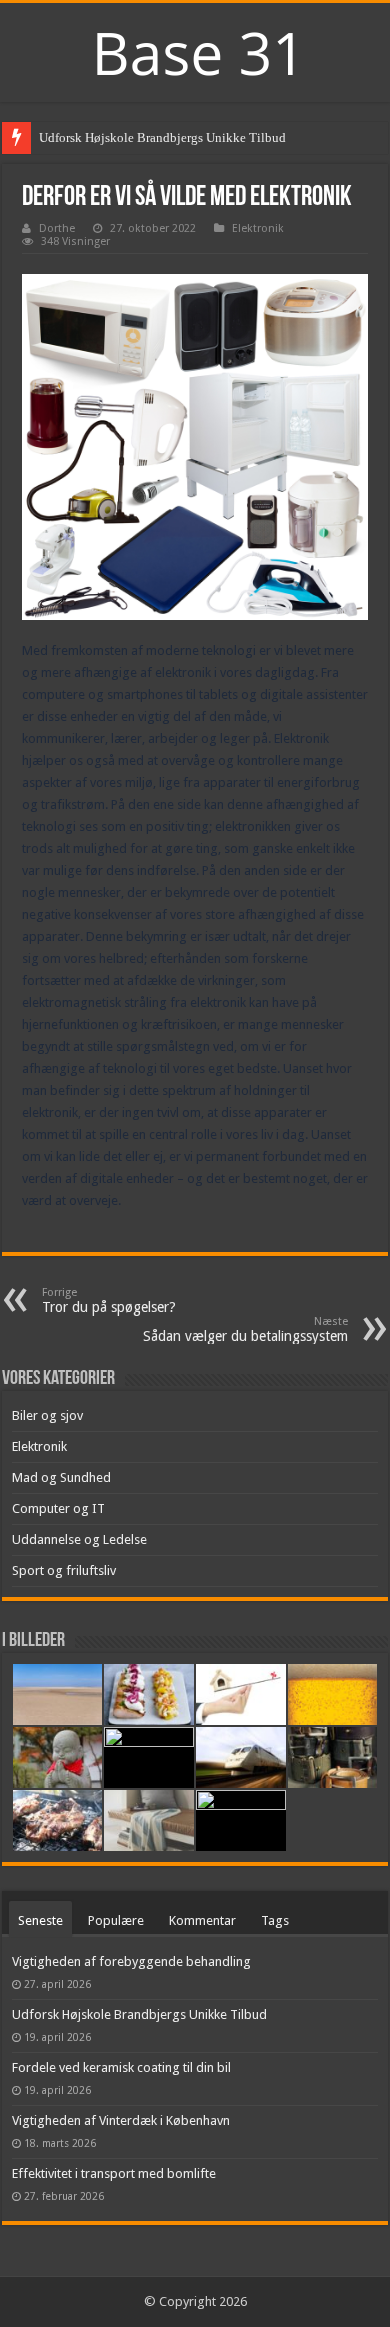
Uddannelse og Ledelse (79, 1539)
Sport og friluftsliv (64, 1570)
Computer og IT (58, 1508)
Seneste (40, 1920)
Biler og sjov (47, 1415)
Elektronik (258, 228)
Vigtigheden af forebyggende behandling (131, 1961)
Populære (116, 1920)
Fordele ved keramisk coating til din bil (121, 2067)
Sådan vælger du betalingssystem (245, 1329)
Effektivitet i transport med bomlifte (114, 2173)
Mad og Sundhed (61, 1477)
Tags (275, 1920)
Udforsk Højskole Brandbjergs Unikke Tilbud (162, 137)
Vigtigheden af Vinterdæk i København (121, 2120)
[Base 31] (195, 50)
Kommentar (202, 1920)
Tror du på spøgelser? (109, 1300)
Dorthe (57, 228)
